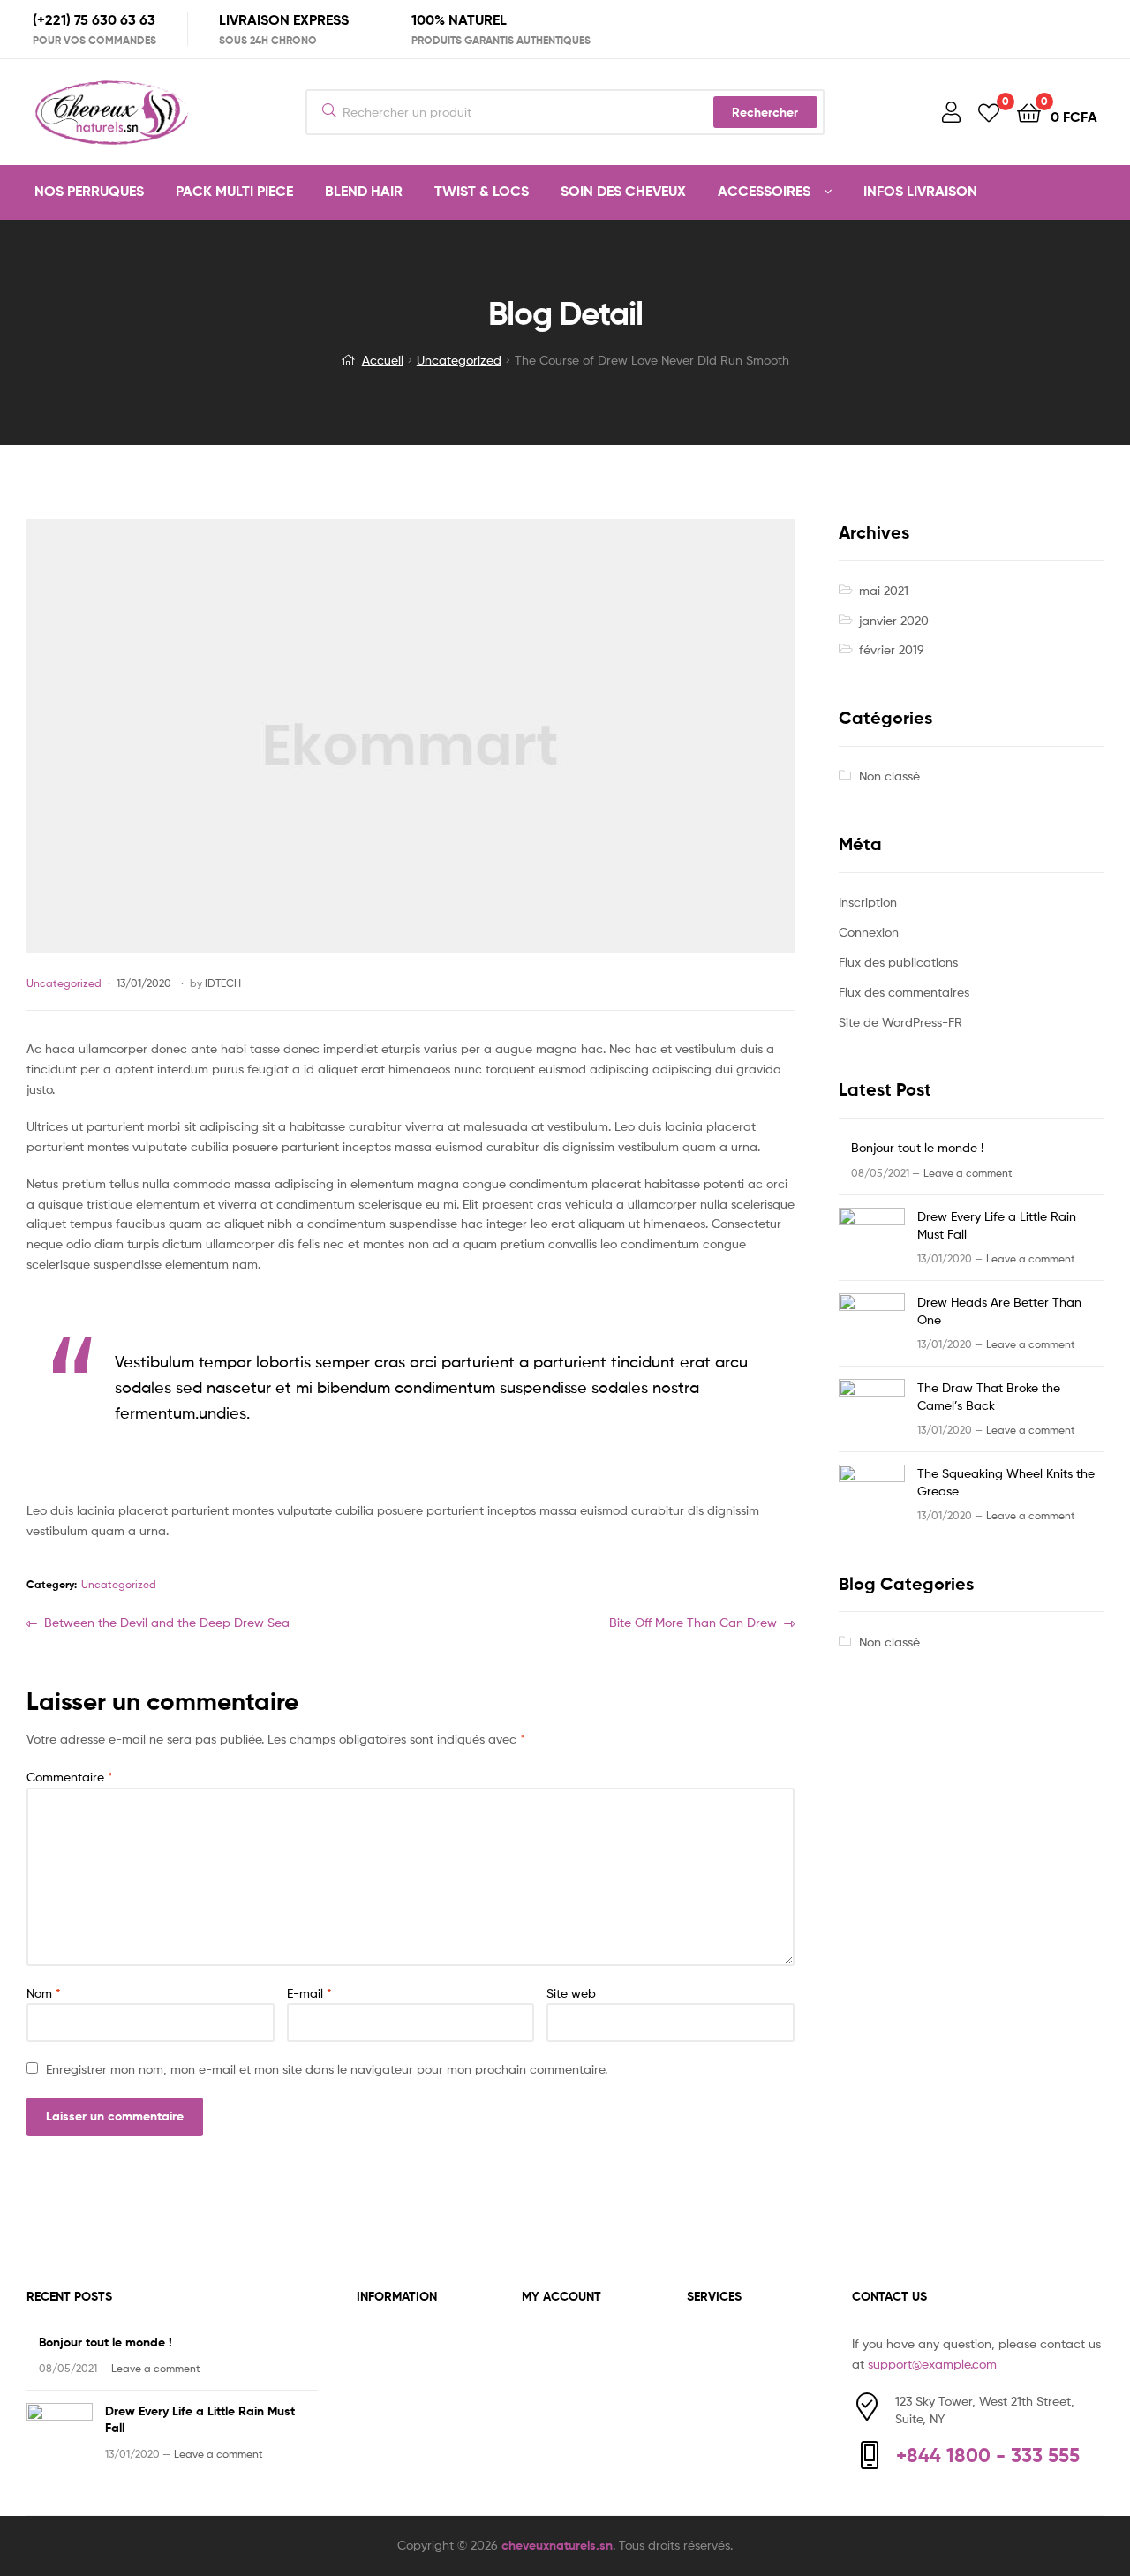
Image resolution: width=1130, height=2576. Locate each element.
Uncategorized (459, 360)
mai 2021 (884, 590)
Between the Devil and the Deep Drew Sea (166, 1624)
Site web (571, 1993)
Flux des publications (898, 962)
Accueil (383, 360)
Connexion (869, 932)
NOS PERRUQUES (89, 191)
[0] (989, 112)
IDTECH (223, 983)
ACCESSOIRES (764, 191)
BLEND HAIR (364, 191)
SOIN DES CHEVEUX (623, 191)
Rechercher (765, 112)
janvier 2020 (894, 620)
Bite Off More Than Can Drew (693, 1624)
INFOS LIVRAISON (920, 191)
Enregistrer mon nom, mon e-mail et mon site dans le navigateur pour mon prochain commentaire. (327, 2069)
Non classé (889, 776)
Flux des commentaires (904, 992)
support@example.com (932, 2364)
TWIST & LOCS (482, 191)
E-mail (309, 1993)
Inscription (868, 902)
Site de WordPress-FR (900, 1022)
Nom (44, 1993)
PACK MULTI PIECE (234, 191)
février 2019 (892, 649)
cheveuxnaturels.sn (557, 2545)
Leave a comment (968, 1173)
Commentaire (70, 1777)
